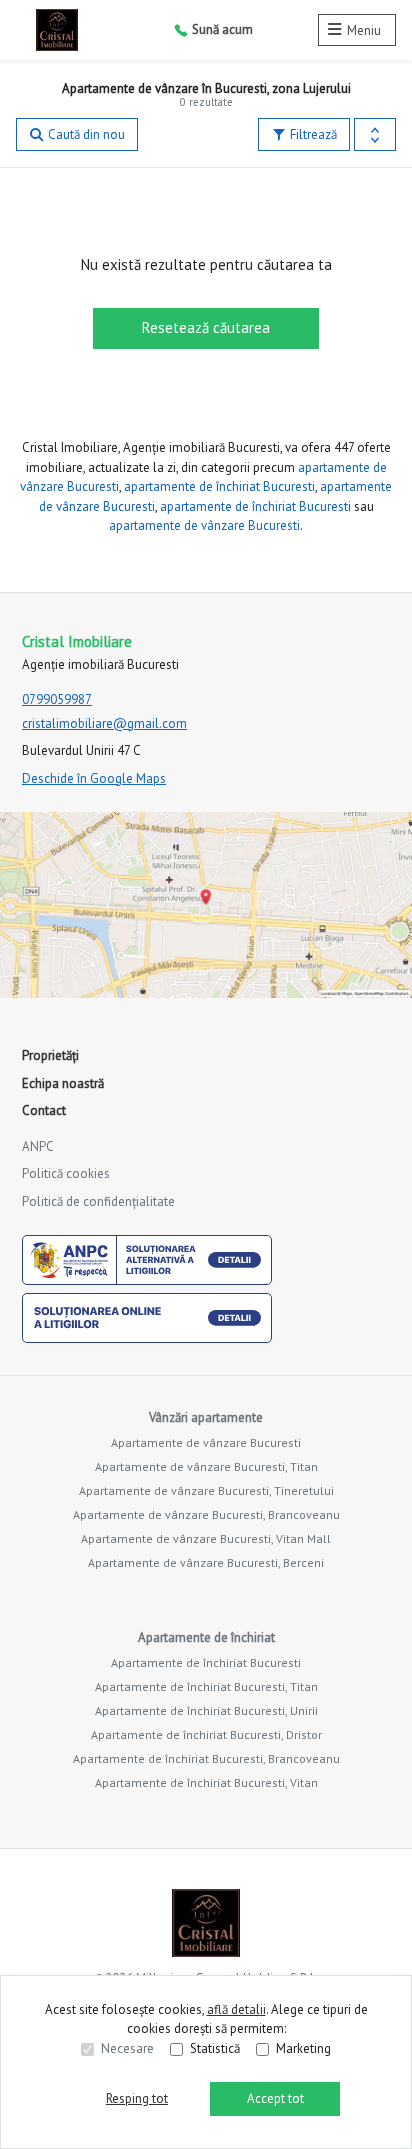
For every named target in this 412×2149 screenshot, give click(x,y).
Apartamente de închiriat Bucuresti (206, 1662)
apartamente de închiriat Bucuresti (219, 486)
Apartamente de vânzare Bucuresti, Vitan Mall (206, 1538)
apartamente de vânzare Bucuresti (204, 525)
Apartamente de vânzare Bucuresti (206, 1442)
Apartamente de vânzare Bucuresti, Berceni (206, 1562)
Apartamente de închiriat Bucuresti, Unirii (206, 1710)
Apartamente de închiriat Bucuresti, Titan (206, 1686)
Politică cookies (66, 1173)
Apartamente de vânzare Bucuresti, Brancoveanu (206, 1514)
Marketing (303, 2048)
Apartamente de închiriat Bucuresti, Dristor (206, 1734)
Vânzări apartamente (206, 1417)
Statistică (215, 2048)
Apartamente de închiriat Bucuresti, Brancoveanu (206, 1758)
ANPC (38, 1146)
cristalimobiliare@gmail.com (104, 723)
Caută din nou (85, 134)
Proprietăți (50, 1055)
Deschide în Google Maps (94, 778)
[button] (375, 135)
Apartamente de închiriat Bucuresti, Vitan (206, 1782)
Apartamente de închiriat (206, 1637)
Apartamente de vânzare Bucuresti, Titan (206, 1466)
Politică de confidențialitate (98, 1201)
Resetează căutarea (206, 327)
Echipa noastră (63, 1083)
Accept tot (275, 2098)
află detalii (236, 2009)
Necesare (127, 2048)
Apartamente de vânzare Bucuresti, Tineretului (206, 1490)
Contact (44, 1110)
